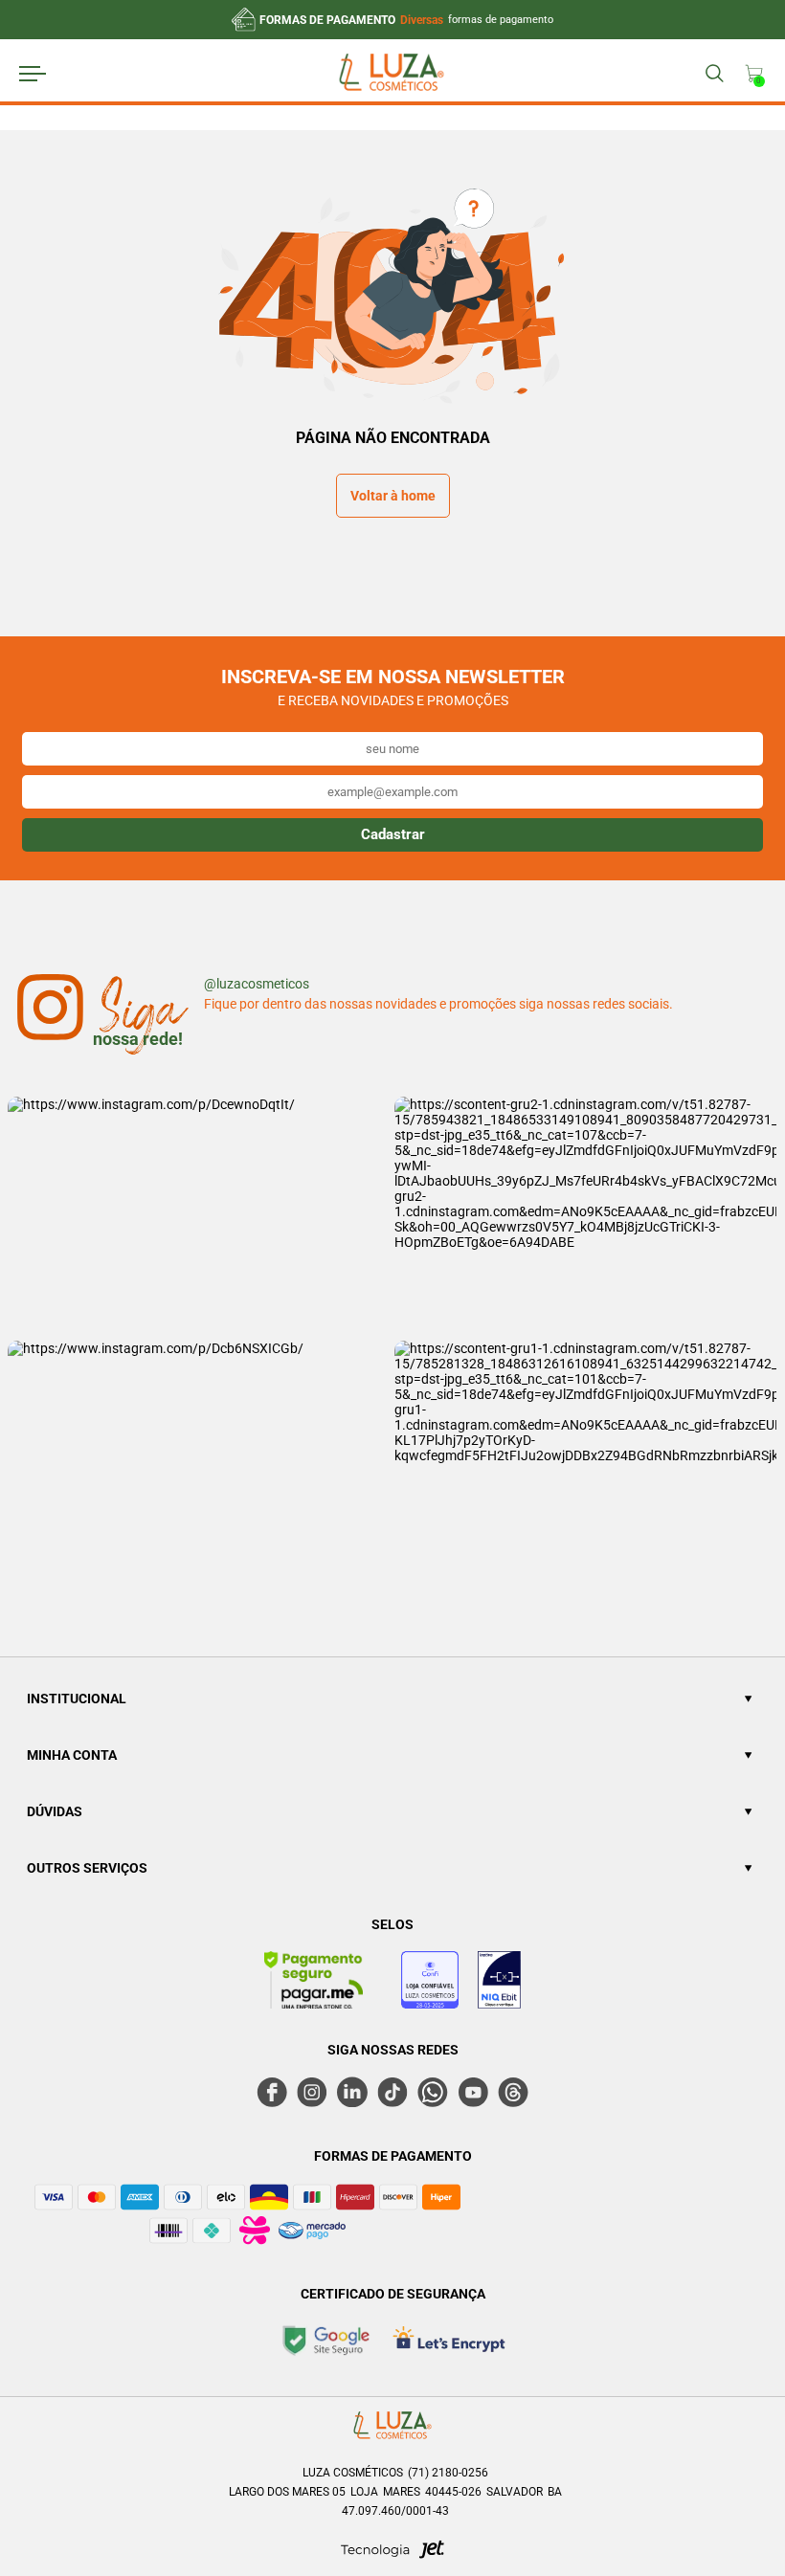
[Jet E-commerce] (392, 2555)
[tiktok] (392, 2092)
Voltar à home (393, 496)
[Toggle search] (714, 74)
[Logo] (392, 75)
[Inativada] (499, 1983)
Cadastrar (393, 834)
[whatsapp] (433, 2092)
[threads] (513, 2092)
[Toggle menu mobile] (50, 74)
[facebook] (272, 2092)
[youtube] (473, 2092)
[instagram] (312, 2092)
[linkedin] (352, 2092)
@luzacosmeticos (257, 984)
